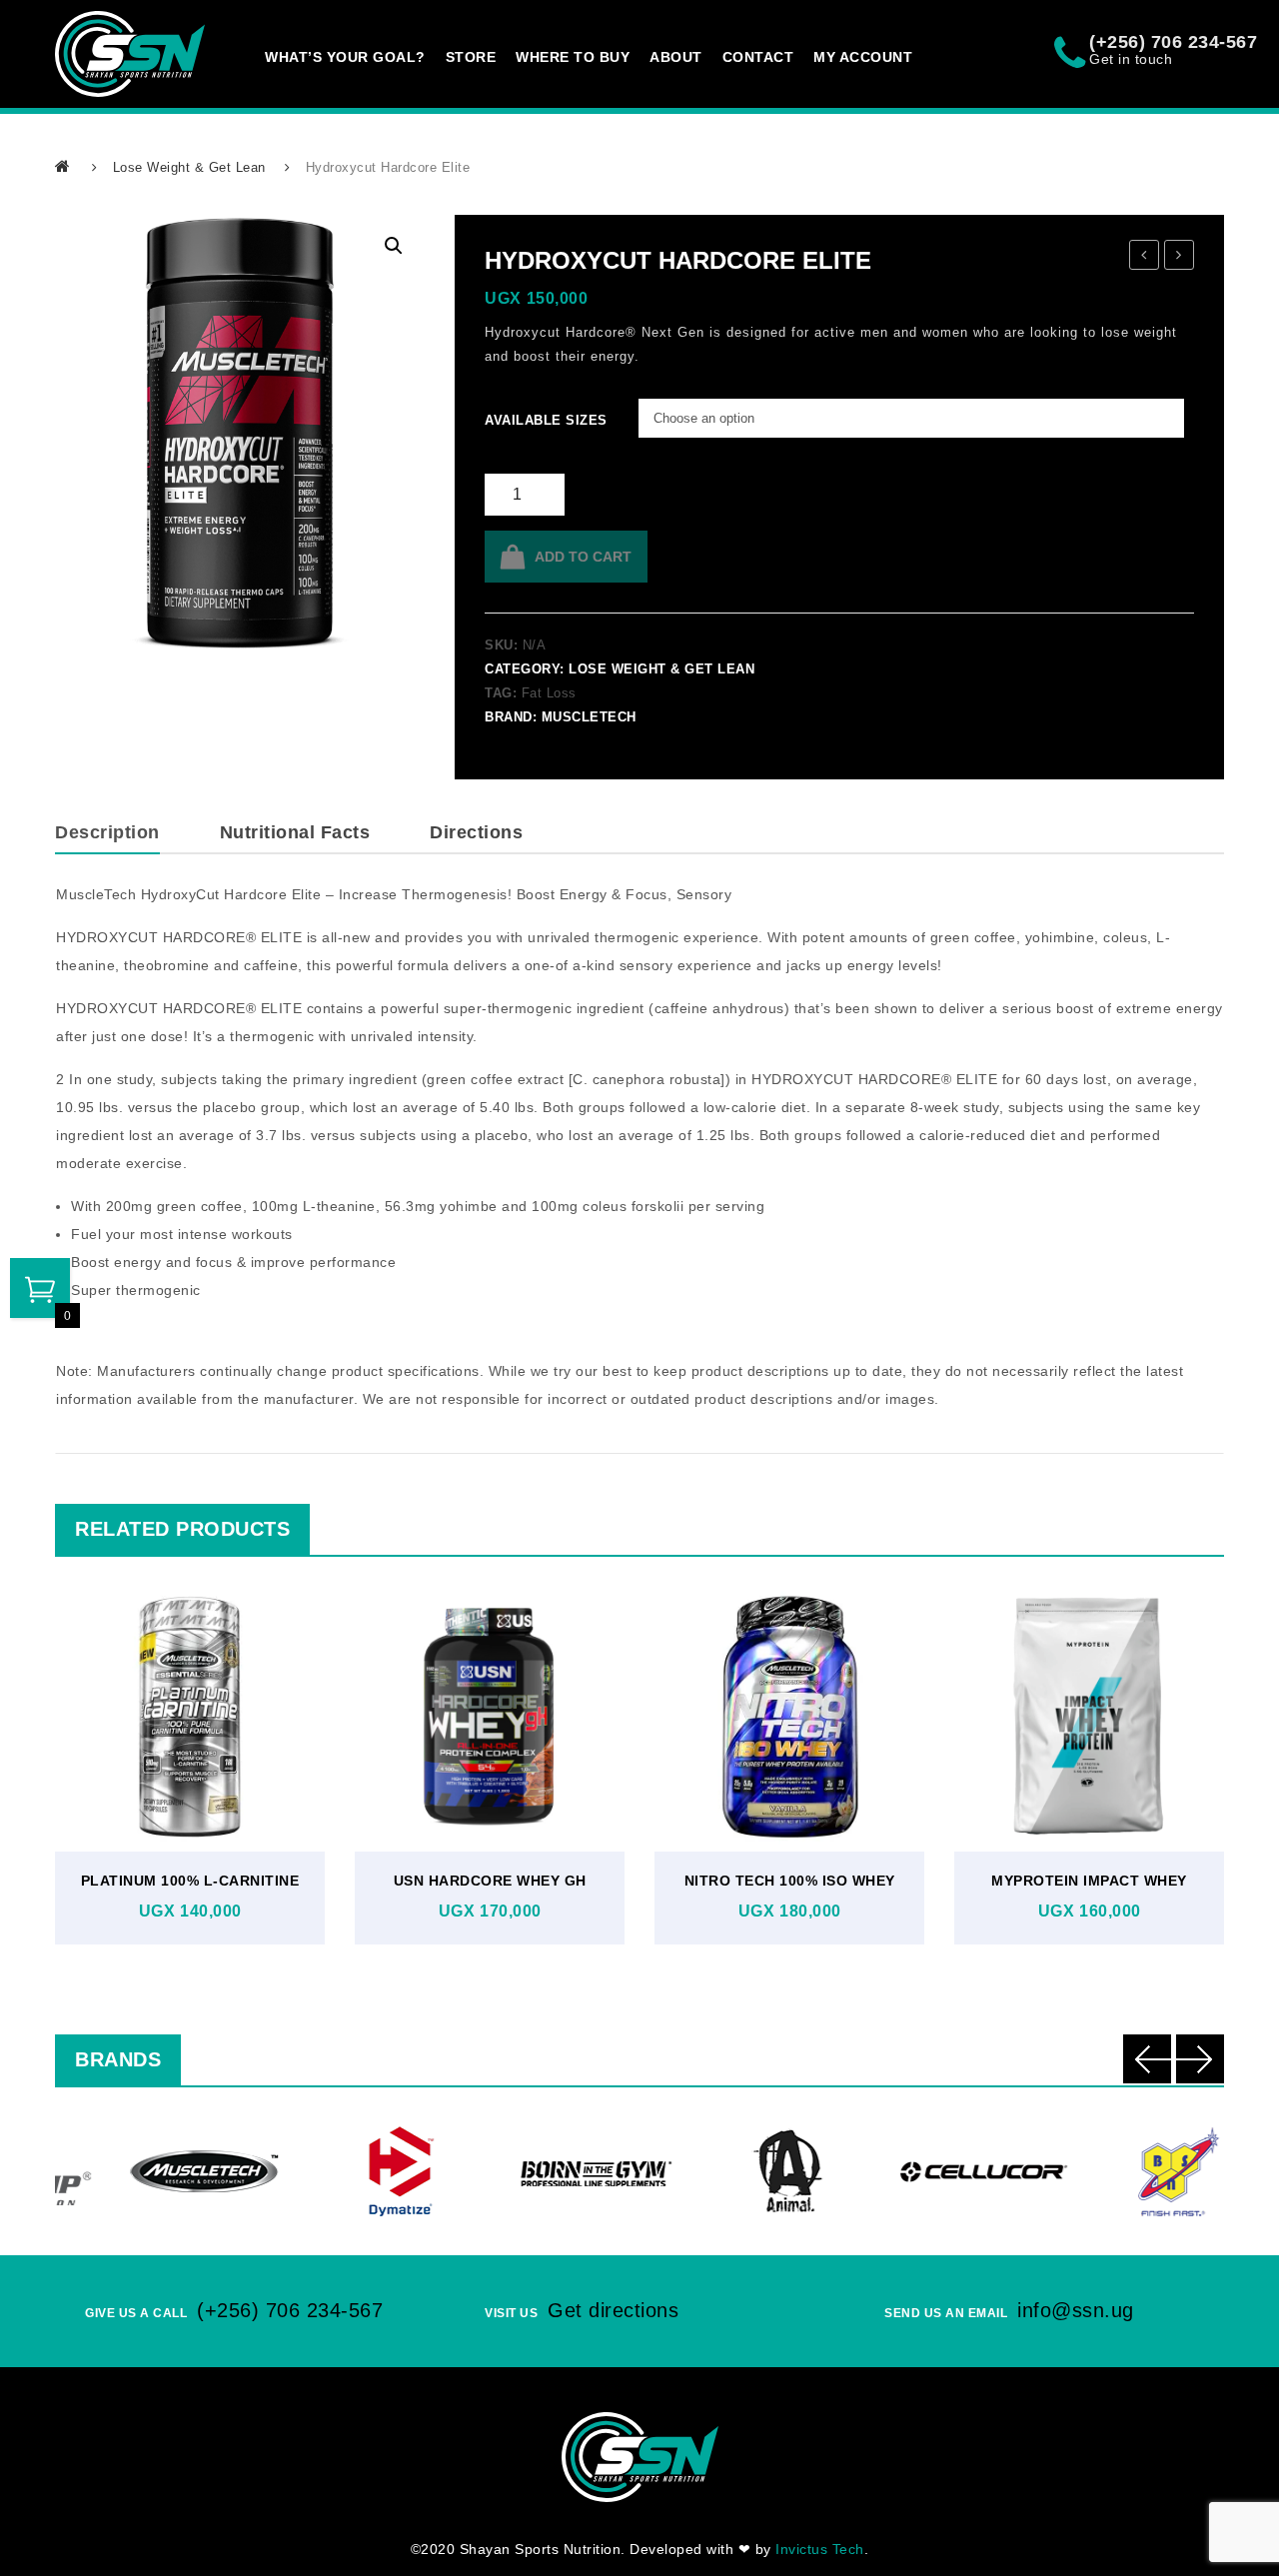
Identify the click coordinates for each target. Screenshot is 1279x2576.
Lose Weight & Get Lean (189, 167)
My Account (863, 57)
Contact (758, 57)
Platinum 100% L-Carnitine (190, 1881)
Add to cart (583, 557)
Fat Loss (549, 693)
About (676, 57)
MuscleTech (589, 717)
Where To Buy (573, 57)
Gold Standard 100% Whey (1145, 258)
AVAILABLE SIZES (512, 420)
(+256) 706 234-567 (290, 2310)
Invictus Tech (820, 2549)
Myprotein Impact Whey (1089, 1881)
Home (64, 166)
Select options (185, 1763)
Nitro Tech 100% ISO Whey (790, 1881)
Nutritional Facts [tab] (295, 832)
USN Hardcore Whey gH (490, 1881)
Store (471, 57)
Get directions (613, 2310)
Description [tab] (107, 832)
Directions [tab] (476, 832)
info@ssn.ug (1076, 2310)
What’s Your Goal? (345, 57)
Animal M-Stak (1180, 258)
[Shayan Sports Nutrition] (130, 54)
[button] (394, 246)
